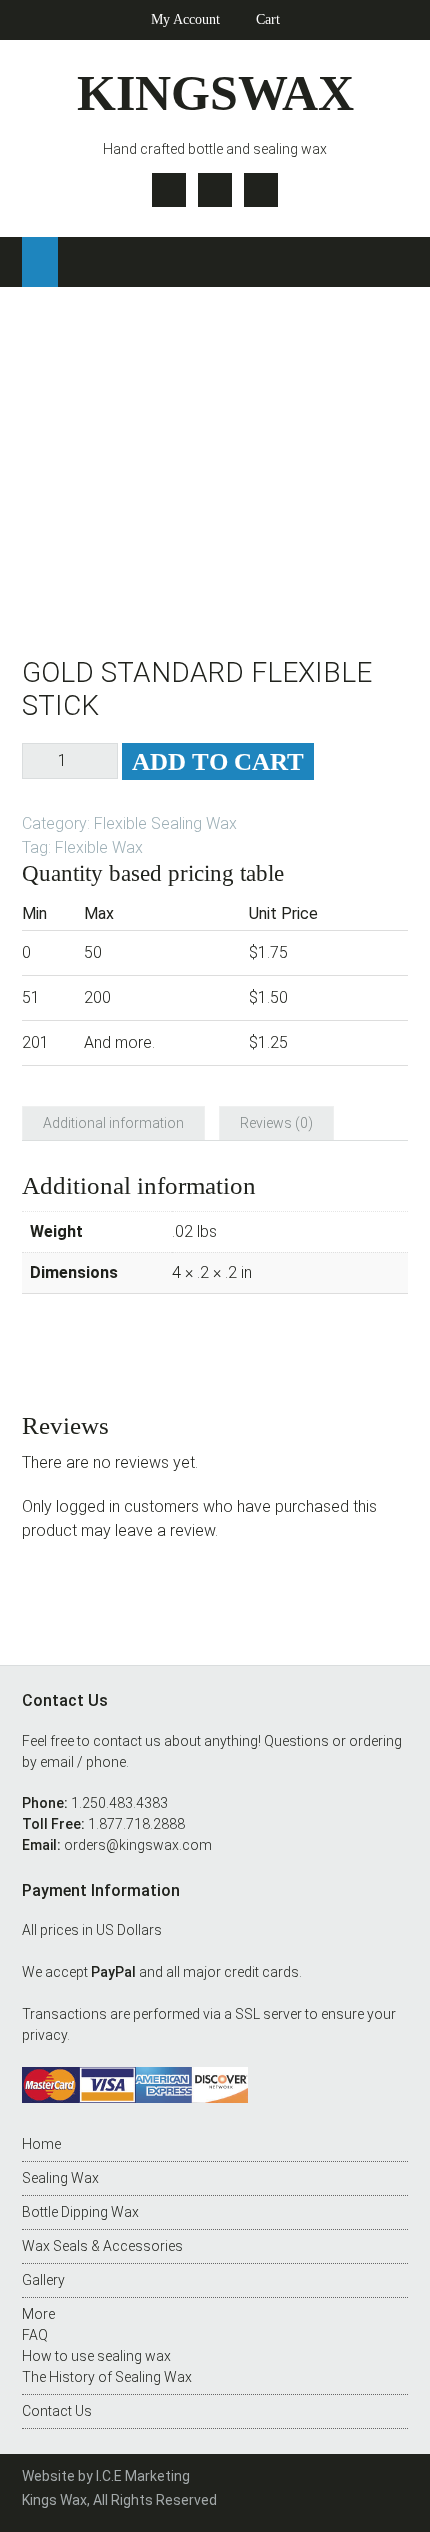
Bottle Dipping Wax (80, 2212)
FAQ (35, 2335)
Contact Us (57, 2411)
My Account (185, 19)
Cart (268, 19)
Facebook (215, 190)
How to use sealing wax (96, 2356)
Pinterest (261, 190)
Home (41, 2144)
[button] (40, 262)
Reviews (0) (276, 1123)
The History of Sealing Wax (107, 2377)
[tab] (113, 1123)
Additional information (113, 1123)
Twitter (169, 190)
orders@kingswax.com (138, 1845)
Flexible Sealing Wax (165, 823)
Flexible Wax (99, 847)
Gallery (43, 2280)
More (38, 2314)
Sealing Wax (60, 2178)
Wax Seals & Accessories (102, 2246)
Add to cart (218, 761)
